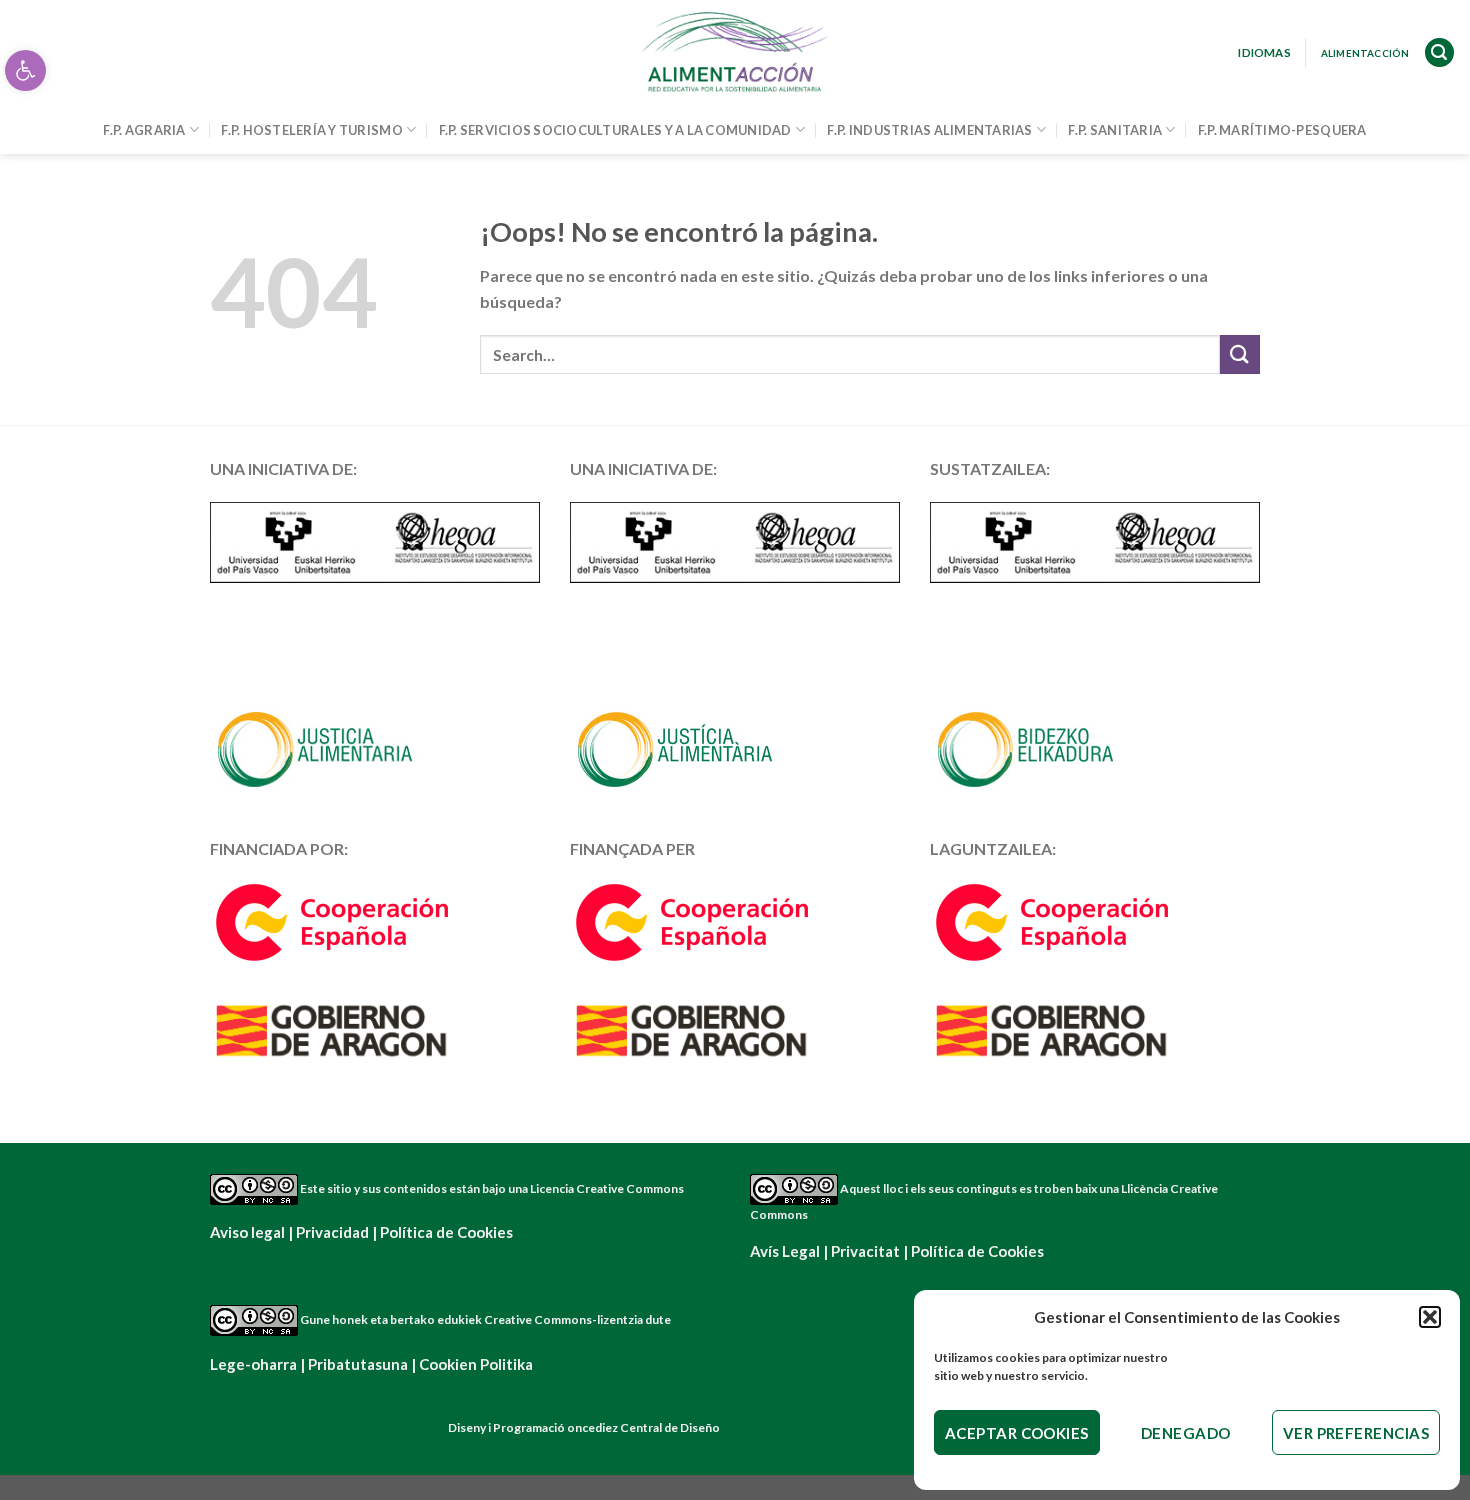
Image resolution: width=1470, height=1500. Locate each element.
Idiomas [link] (1264, 52)
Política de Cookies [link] (446, 1232)
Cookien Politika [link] (476, 1364)
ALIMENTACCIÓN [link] (1365, 53)
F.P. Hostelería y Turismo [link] (311, 130)
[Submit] (1240, 354)
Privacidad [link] (332, 1232)
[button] (1430, 1317)
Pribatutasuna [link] (358, 1364)
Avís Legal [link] (785, 1251)
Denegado (1186, 1433)
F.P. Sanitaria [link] (1115, 130)
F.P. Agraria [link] (144, 130)
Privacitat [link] (865, 1251)
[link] (25, 70)
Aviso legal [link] (247, 1232)
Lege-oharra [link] (253, 1364)
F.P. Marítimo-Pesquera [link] (1282, 130)
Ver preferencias (1356, 1433)
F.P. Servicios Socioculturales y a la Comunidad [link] (615, 130)
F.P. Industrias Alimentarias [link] (929, 130)
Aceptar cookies (1017, 1433)
